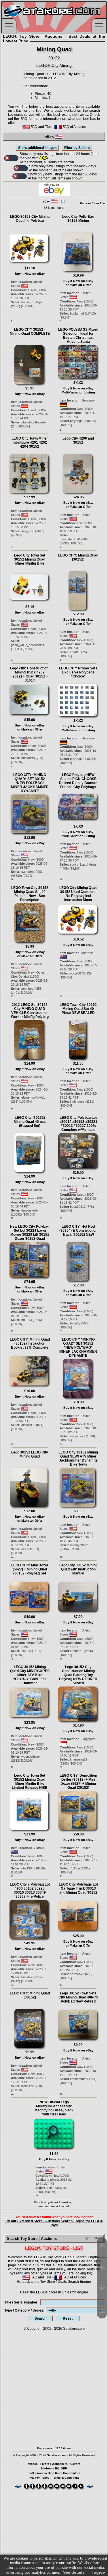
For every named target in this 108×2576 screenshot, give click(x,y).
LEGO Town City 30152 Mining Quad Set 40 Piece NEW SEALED (78, 1009)
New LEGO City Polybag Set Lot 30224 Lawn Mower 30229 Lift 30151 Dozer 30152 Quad (30, 1233)
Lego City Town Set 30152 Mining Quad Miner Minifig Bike (30, 559)
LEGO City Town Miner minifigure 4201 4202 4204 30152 (30, 442)
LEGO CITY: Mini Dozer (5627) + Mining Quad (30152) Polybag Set (30, 1569)
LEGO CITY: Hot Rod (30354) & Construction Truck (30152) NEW (78, 1231)
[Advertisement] (54, 2385)
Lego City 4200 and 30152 (78, 440)
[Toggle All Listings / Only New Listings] (11, 158)
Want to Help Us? (49, 2473)
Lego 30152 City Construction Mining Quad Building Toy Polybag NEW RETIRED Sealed (78, 1675)
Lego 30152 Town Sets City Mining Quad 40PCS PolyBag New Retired (78, 1997)
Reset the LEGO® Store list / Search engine (54, 2292)
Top (86, 2238)
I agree (98, 2572)
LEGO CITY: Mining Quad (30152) (78, 557)
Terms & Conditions (66, 2478)
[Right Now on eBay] (54, 195)
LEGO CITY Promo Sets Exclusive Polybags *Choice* (78, 672)
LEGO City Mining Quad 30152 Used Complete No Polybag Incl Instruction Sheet (78, 894)
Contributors (72, 2473)
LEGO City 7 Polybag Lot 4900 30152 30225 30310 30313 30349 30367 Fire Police (30, 1890)
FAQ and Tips (41, 127)
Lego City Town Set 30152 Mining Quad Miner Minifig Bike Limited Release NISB (30, 1782)
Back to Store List (93, 203)
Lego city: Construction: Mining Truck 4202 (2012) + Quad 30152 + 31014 (30, 674)
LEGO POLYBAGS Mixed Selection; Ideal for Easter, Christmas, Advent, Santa (78, 336)
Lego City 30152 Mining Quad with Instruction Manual (78, 1569)
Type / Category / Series (24, 2310)
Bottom (96, 2238)
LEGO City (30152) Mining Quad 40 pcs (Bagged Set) (30, 1122)
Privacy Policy (39, 2478)
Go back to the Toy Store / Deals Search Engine (54, 2282)
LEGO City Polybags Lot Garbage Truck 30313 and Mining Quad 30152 (78, 1888)
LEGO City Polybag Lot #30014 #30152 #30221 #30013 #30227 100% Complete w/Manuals (78, 1124)
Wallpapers (60, 2464)
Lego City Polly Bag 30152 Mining (78, 219)
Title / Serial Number (21, 2302)
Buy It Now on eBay (30, 274)
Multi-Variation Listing (78, 392)
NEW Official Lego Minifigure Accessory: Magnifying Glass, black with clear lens (54, 2108)
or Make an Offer (78, 285)
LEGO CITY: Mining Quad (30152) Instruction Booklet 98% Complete (30, 1343)
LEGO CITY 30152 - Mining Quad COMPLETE (30, 332)
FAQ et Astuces (74, 127)
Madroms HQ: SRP (54, 2468)
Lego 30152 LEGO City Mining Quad (30, 1454)
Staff (31, 2473)
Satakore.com (74, 2329)
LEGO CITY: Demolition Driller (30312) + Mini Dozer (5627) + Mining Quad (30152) (78, 1782)
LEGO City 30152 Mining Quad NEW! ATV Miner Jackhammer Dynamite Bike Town (78, 1458)
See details (74, 2572)
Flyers (45, 2464)
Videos (33, 2464)
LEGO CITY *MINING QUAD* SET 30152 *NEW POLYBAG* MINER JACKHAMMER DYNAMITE (30, 783)
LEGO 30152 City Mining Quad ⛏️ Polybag (30, 219)
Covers (75, 2464)
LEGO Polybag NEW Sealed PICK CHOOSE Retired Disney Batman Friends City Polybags (78, 781)
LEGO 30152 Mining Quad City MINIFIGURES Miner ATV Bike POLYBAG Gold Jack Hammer (30, 1675)
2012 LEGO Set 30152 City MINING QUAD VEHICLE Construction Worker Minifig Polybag (30, 1011)
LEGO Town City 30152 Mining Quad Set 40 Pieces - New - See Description (30, 894)
